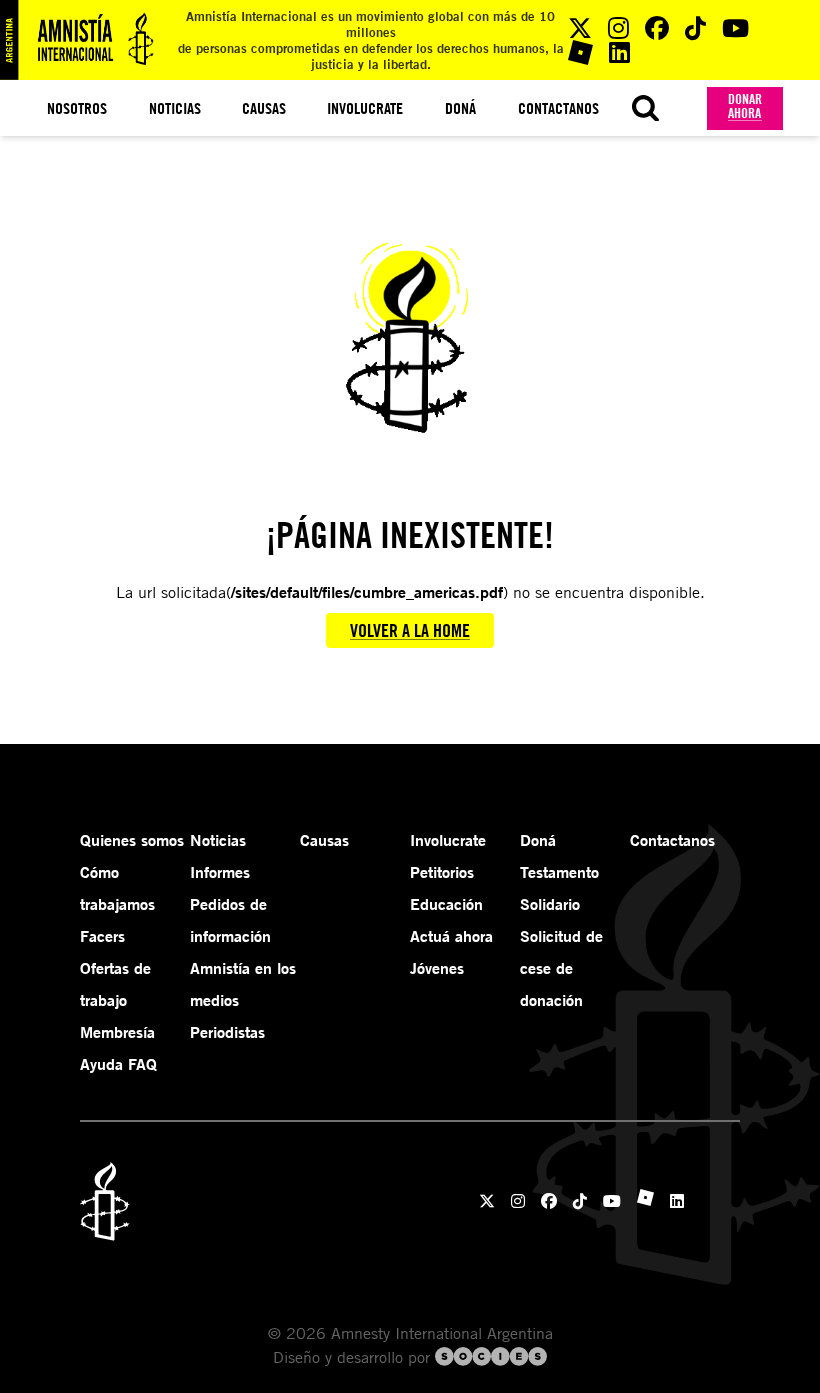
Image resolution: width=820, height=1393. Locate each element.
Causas (264, 108)
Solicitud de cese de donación (561, 968)
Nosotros (77, 108)
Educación (446, 904)
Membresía (117, 1032)
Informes (220, 872)
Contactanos (558, 108)
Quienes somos (132, 840)
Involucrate (365, 108)
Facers (102, 936)
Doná (460, 108)
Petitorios (442, 872)
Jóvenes (437, 968)
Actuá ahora (451, 936)
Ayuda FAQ (118, 1064)
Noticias (175, 108)
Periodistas (227, 1032)
